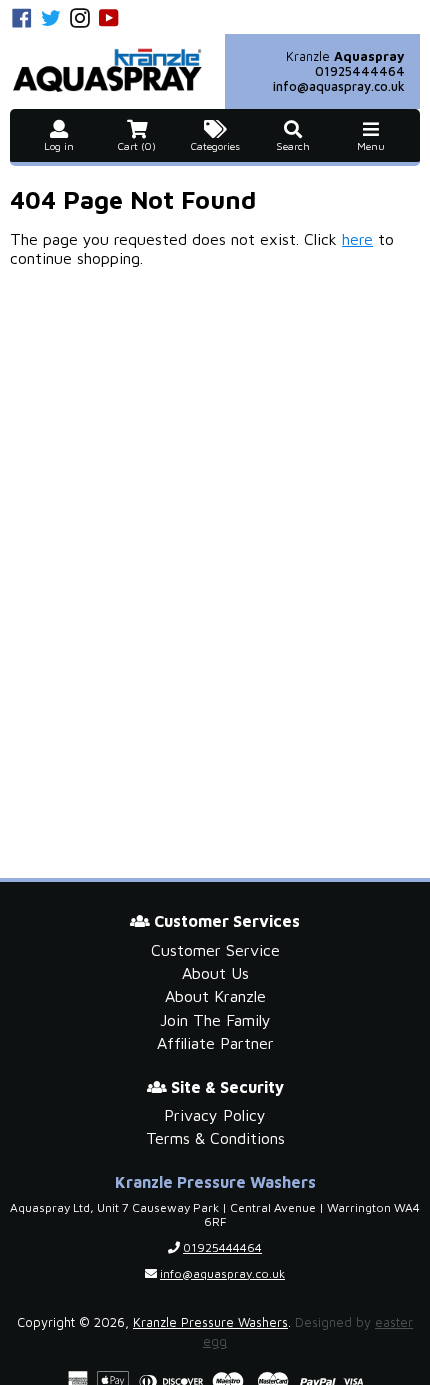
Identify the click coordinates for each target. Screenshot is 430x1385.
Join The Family (215, 1020)
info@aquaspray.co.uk (339, 86)
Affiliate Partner (215, 1043)
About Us (215, 973)
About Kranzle (215, 996)
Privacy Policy (215, 1115)
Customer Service (215, 950)
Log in (59, 146)
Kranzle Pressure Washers (210, 1322)
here (357, 239)
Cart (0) (137, 146)
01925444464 (360, 71)
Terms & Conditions (215, 1138)
